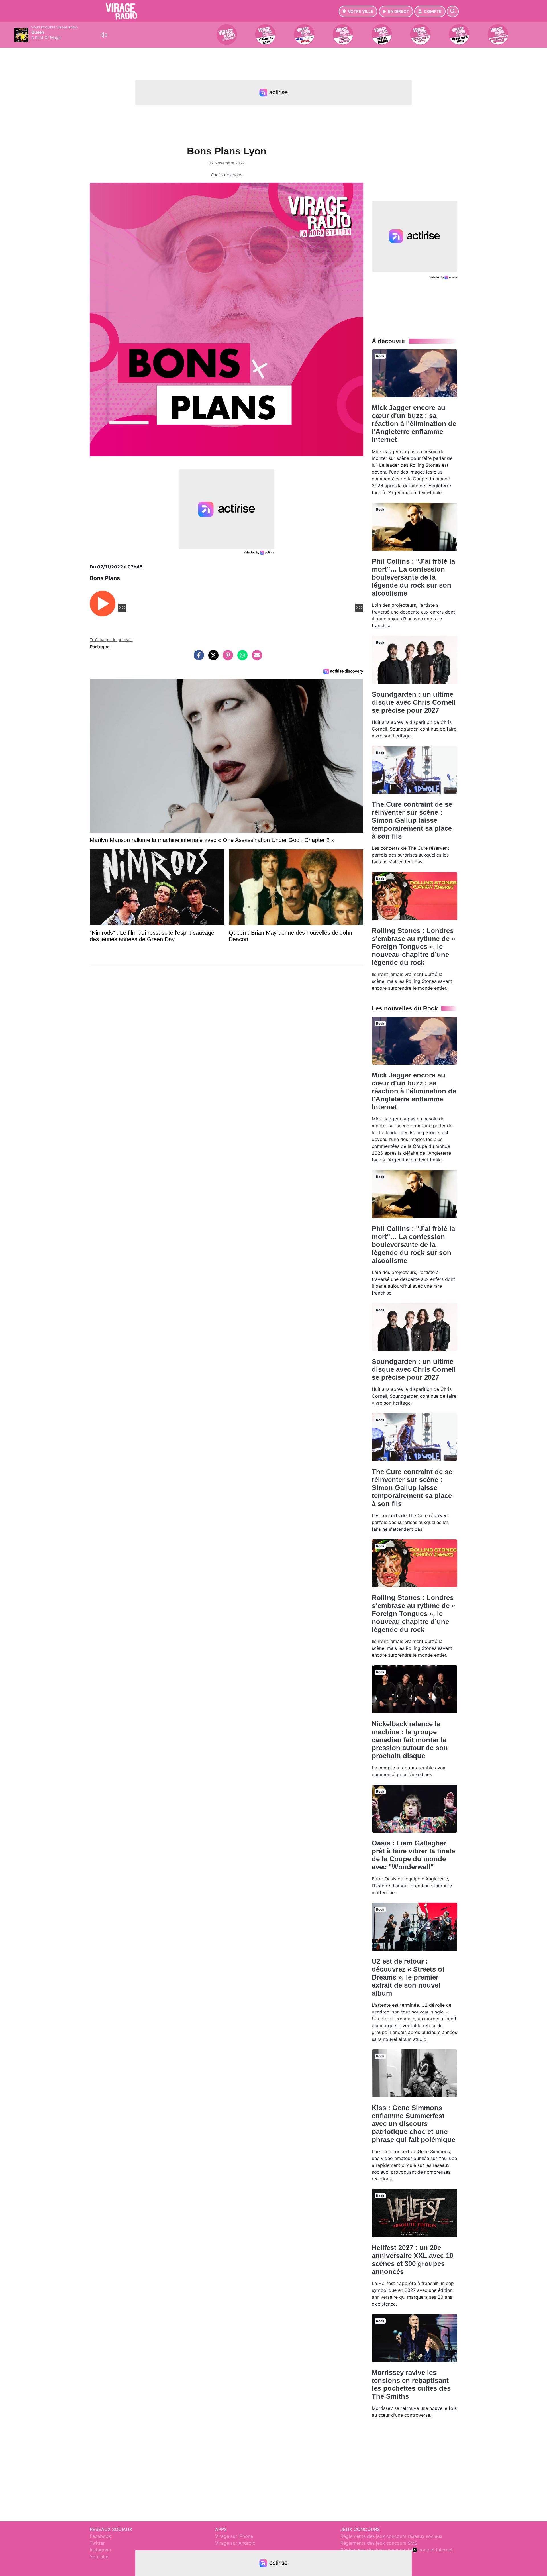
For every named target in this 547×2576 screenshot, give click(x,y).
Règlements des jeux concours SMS (379, 2543)
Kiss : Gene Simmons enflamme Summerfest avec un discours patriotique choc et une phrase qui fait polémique (414, 2124)
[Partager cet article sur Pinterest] (226, 658)
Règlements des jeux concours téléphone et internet (397, 2550)
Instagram (100, 2550)
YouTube (99, 2557)
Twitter (97, 2543)
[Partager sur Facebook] (197, 658)
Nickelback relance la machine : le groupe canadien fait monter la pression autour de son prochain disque (410, 1740)
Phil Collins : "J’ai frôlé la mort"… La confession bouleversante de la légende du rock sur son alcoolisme (413, 577)
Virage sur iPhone (234, 2536)
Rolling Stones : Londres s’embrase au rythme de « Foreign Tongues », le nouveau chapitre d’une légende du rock (414, 946)
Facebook (100, 2536)
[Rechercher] (453, 11)
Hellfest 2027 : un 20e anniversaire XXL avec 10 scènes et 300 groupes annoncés (413, 2260)
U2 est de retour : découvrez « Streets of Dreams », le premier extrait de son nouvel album (408, 1977)
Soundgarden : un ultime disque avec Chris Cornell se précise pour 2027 (414, 702)
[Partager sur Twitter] (212, 658)
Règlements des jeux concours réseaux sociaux (391, 2536)
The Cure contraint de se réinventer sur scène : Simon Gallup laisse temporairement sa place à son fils (412, 820)
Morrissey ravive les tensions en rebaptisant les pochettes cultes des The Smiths (411, 2384)
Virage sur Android (235, 2543)
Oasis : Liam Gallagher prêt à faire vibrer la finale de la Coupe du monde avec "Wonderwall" (413, 1855)
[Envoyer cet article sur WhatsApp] (241, 658)
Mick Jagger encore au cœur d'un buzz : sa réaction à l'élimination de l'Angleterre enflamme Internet (414, 424)
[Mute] (104, 35)
